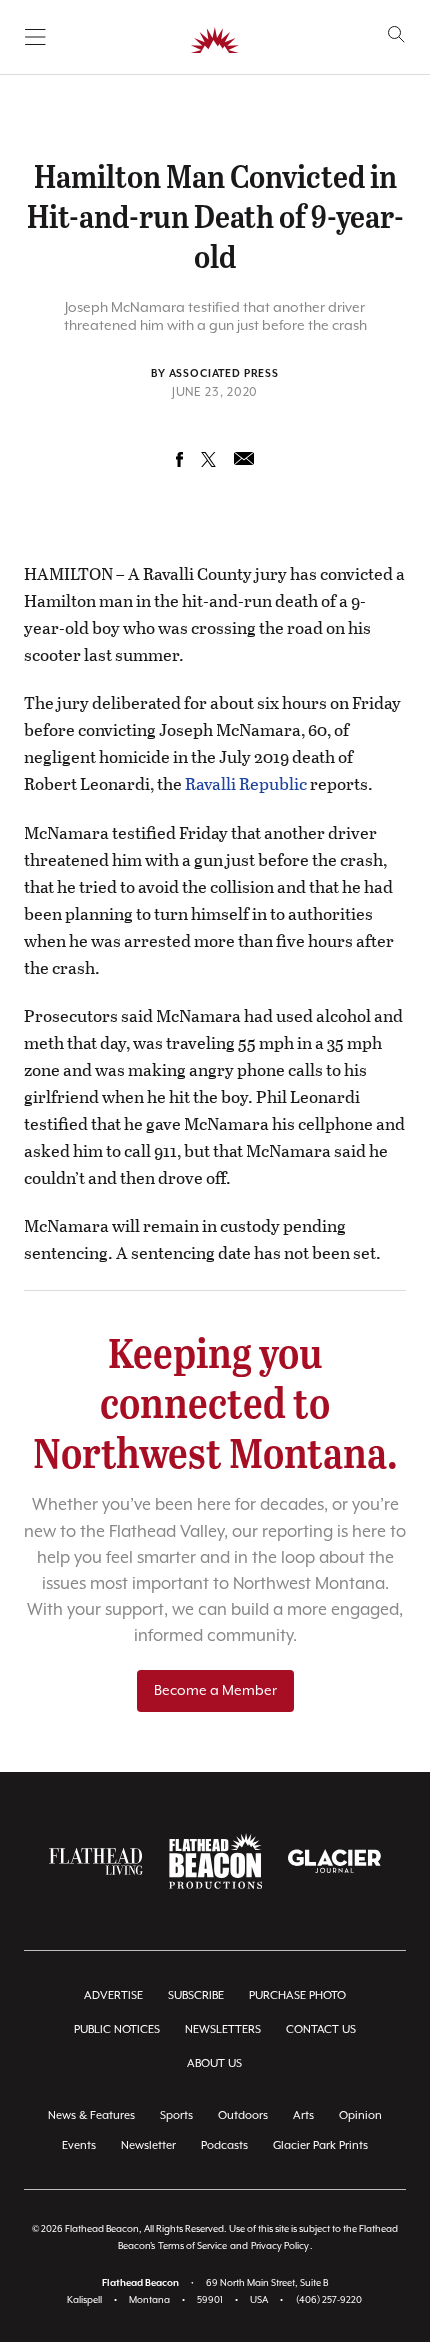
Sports (176, 2115)
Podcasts (224, 2145)
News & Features (91, 2115)
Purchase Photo (297, 1995)
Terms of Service (192, 2246)
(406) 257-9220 (329, 2300)
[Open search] (396, 34)
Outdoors (243, 2115)
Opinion (360, 2115)
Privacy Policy (280, 2246)
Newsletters (223, 2029)
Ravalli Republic (246, 783)
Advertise (113, 1995)
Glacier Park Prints (320, 2145)
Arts (303, 2115)
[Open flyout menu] (35, 37)
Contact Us (321, 2029)
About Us (214, 2063)
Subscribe (196, 1995)
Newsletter (148, 2145)
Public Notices (117, 2029)
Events (79, 2145)
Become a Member (215, 1691)
